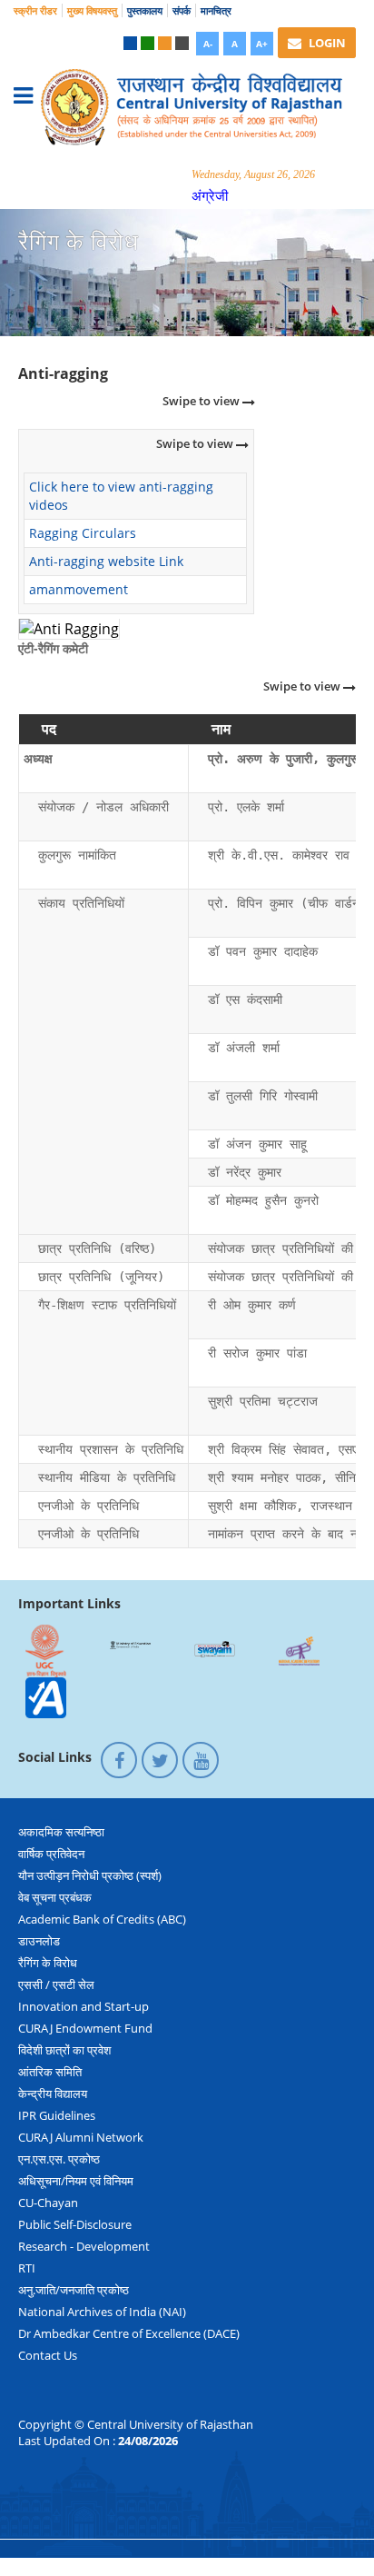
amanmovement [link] (79, 589)
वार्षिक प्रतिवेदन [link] (51, 1854)
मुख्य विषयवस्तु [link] (92, 10)
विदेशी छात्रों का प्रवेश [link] (64, 2050)
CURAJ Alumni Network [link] (81, 2137)
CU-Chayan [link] (48, 2203)
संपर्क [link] (182, 10)
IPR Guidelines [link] (57, 2115)
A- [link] (208, 44)
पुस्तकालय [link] (145, 10)
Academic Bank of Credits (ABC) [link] (102, 1919)
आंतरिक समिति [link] (50, 2072)
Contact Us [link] (48, 2355)
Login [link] (326, 43)
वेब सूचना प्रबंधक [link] (55, 1897)
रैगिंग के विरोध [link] (48, 1963)
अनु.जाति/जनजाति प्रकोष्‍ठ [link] (74, 2290)
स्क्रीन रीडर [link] (35, 10)
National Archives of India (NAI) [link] (102, 2312)
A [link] (235, 44)
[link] (130, 43)
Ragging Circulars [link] (83, 533)
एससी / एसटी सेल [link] (56, 1984)
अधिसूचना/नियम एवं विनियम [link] (76, 2181)
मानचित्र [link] (216, 10)
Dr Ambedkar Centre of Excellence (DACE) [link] (129, 2333)
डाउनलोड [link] (39, 1941)
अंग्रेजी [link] (210, 195)
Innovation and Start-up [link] (84, 2006)
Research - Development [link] (84, 2246)
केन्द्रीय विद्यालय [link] (53, 2094)
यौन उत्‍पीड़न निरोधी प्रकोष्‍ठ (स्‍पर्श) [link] (90, 1875)
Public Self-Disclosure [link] (75, 2224)
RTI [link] (27, 2268)
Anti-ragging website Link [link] (106, 561)
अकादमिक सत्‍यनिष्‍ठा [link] (61, 1832)
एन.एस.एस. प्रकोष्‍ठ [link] (59, 2159)
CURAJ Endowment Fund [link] (85, 2028)
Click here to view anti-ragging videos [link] (121, 496)
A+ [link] (262, 44)
